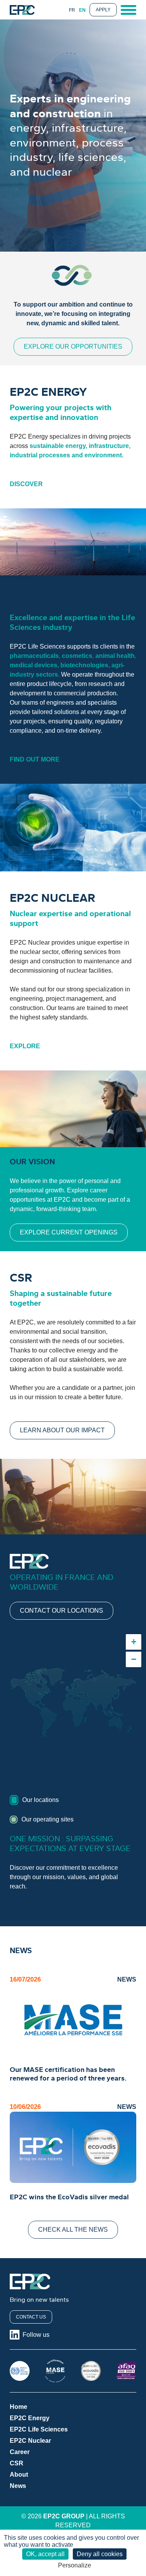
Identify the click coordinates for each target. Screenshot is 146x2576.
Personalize (75, 2565)
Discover (26, 484)
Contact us (31, 2317)
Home (18, 2407)
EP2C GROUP (64, 2516)
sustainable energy (58, 446)
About (19, 2475)
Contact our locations (62, 1611)
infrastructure (109, 446)
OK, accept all (45, 2554)
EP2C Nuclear (30, 2441)
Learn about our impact (62, 1430)
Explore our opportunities (73, 346)
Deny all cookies (100, 2554)
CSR (17, 2463)
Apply (103, 10)
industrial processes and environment (66, 455)
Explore (25, 1046)
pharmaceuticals (34, 656)
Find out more (35, 759)
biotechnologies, (86, 665)
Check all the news (73, 2230)
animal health (115, 656)
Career (20, 2452)
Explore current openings (69, 1232)
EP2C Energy (30, 2418)
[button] (134, 1642)
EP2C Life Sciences (39, 2429)
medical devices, (35, 665)
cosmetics (77, 656)
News (18, 2486)
